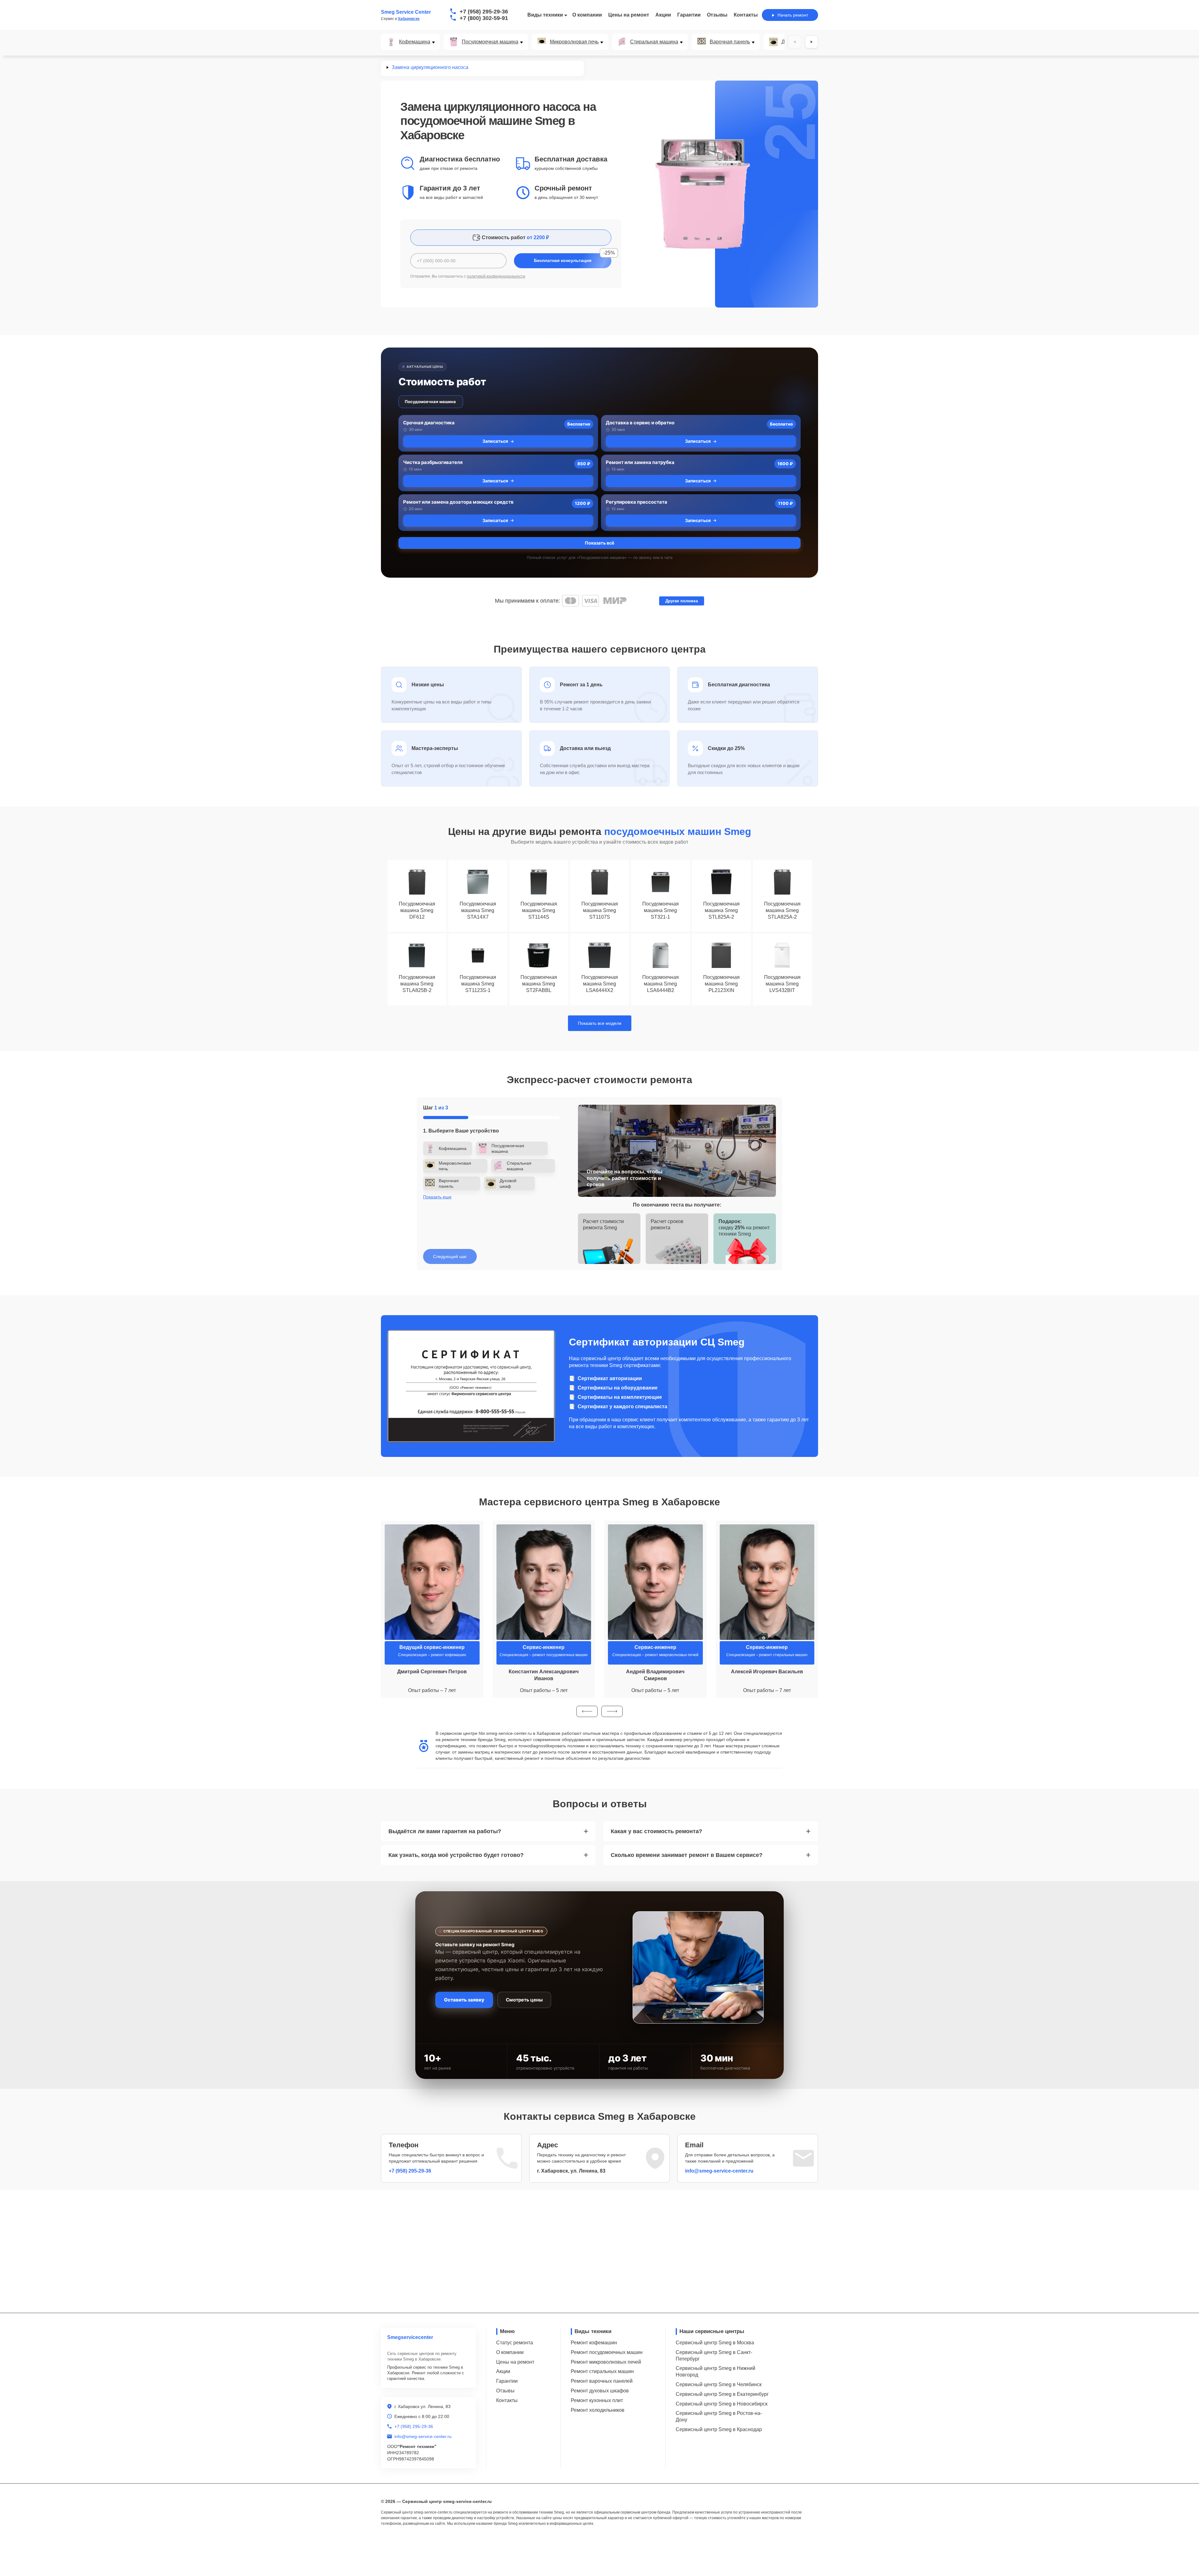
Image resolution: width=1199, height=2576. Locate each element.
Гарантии (689, 15)
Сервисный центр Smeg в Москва (715, 2343)
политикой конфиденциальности (496, 276)
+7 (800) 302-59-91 (484, 18)
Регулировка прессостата (637, 502)
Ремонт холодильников (598, 2410)
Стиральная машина (654, 42)
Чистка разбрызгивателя (433, 462)
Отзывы (717, 15)
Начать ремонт (793, 15)
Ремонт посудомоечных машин (607, 2352)
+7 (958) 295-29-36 (484, 12)
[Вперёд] (812, 42)
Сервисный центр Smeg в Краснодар (719, 2429)
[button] (587, 1711)
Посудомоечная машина (490, 42)
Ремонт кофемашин (594, 2343)
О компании (587, 15)
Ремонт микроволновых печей (606, 2362)
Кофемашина (415, 42)
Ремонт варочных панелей (602, 2381)
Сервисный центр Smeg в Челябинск (719, 2384)
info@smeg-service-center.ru (719, 2171)
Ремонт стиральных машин (602, 2371)
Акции (663, 15)
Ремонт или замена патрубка (640, 462)
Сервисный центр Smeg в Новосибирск (722, 2404)
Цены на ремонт (629, 15)
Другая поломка (682, 601)
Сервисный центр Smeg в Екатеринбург (722, 2394)
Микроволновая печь (574, 42)
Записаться (495, 441)
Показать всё (599, 543)
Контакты (746, 15)
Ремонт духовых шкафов (600, 2391)
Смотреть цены (524, 2000)
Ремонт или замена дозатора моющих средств (458, 502)
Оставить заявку (464, 2000)
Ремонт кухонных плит (597, 2400)
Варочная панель (730, 42)
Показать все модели (600, 1023)
